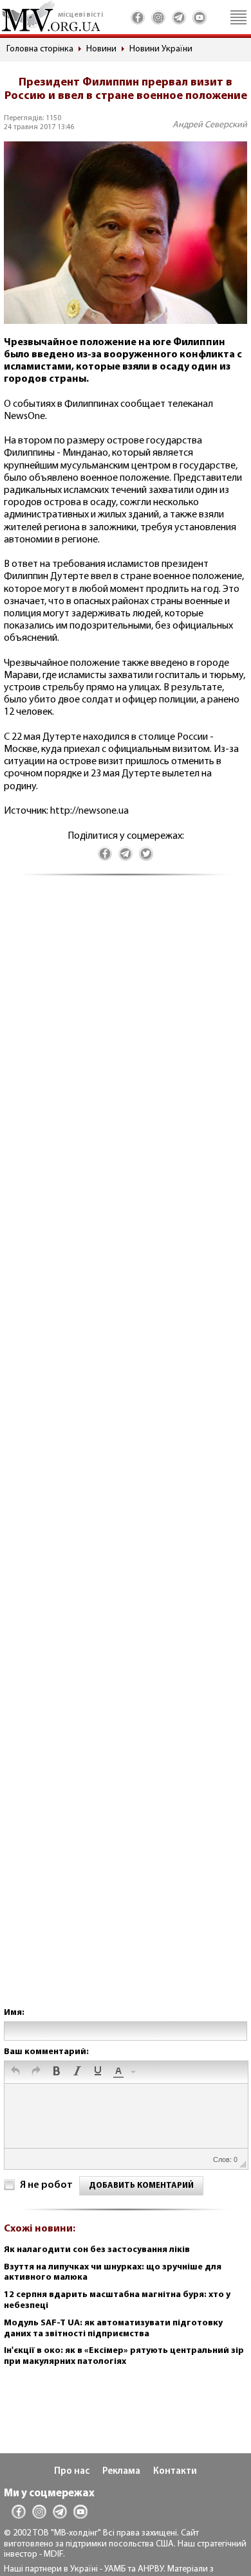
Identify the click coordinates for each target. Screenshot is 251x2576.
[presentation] (15, 2072)
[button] (15, 2072)
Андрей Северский (210, 125)
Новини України (161, 49)
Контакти (175, 2472)
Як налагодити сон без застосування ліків (97, 2250)
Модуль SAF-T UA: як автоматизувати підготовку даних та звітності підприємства (113, 2329)
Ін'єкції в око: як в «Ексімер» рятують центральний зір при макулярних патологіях (124, 2356)
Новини (101, 49)
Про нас (72, 2472)
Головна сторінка (40, 49)
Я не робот (46, 2185)
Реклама (121, 2472)
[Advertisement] (126, 1454)
